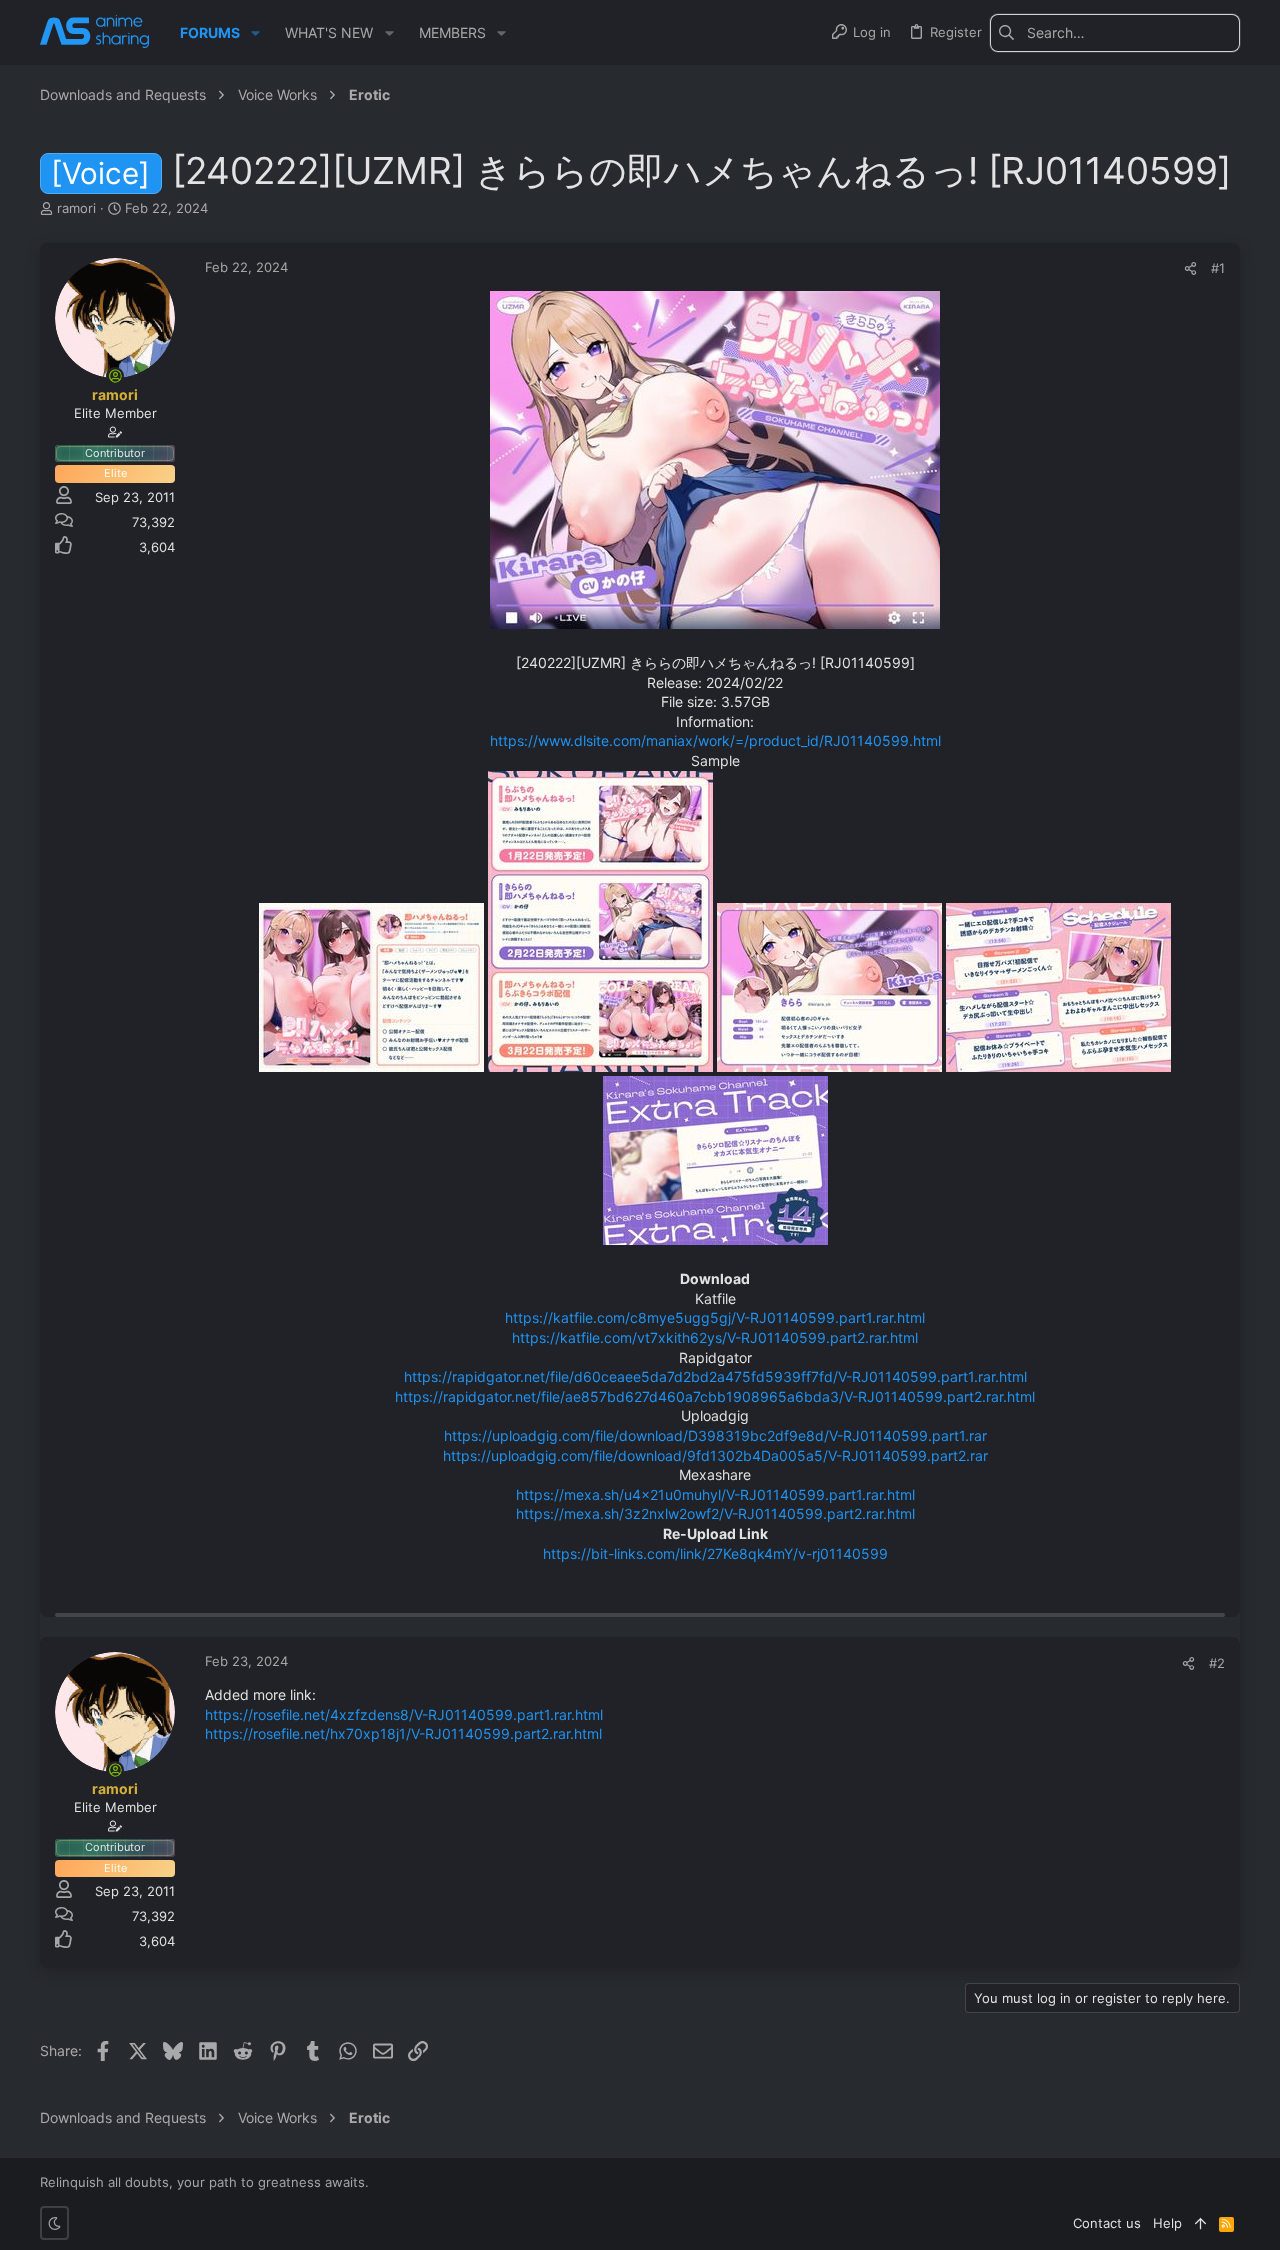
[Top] (1200, 2223)
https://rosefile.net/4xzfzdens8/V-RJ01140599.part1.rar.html (404, 1714)
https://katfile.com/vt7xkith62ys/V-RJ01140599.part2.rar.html (715, 1337)
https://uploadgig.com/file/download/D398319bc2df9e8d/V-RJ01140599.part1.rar (715, 1435)
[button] (255, 33)
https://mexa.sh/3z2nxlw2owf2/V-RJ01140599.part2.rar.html (715, 1513)
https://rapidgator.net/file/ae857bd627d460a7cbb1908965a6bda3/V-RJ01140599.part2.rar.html (715, 1396)
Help (1167, 2223)
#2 (1217, 1663)
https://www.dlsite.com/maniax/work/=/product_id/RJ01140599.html (715, 740)
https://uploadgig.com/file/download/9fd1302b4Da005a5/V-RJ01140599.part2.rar (715, 1455)
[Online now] (115, 376)
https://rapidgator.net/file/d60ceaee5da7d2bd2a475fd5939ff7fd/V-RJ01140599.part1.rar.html (715, 1376)
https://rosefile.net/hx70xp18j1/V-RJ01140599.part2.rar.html (403, 1733)
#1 (1218, 268)
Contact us (1107, 2223)
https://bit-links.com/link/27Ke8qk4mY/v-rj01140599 (715, 1553)
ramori (76, 208)
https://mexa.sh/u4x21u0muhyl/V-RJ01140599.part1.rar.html (715, 1494)
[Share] (1190, 268)
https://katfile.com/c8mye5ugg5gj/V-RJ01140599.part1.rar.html (715, 1317)
